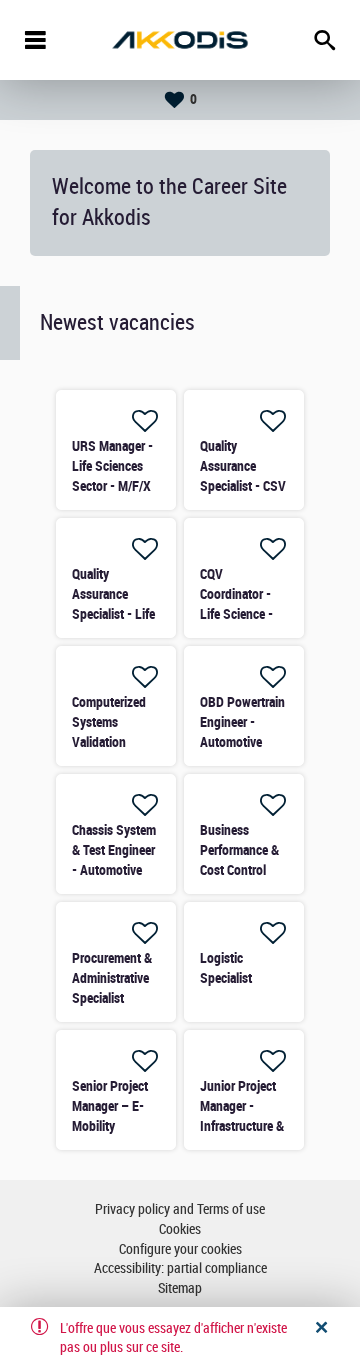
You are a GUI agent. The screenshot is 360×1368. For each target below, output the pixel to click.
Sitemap (180, 1288)
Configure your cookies (180, 1249)
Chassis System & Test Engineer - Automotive (114, 850)
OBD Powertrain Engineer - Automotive (242, 722)
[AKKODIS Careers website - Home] (180, 40)
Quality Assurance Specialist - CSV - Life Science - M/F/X (243, 486)
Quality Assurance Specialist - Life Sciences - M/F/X (113, 614)
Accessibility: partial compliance (180, 1268)
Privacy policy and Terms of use (180, 1209)
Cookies (180, 1229)
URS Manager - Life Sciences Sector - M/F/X (112, 466)
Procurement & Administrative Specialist (112, 978)
